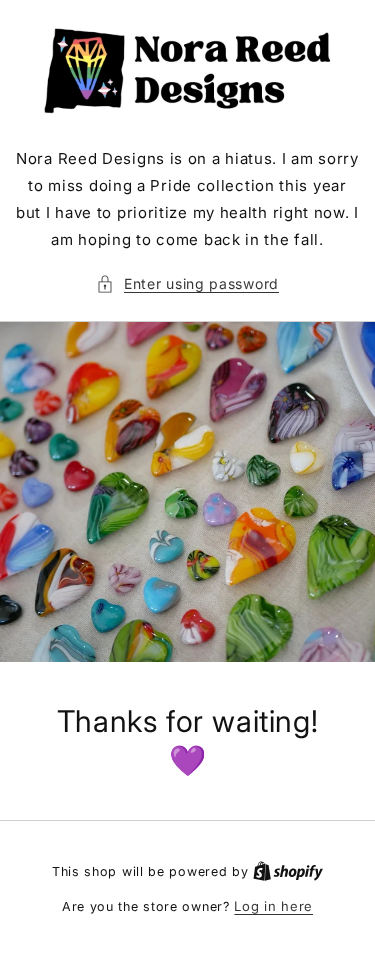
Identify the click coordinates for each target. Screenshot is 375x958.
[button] (187, 283)
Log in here (273, 906)
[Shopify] (288, 871)
